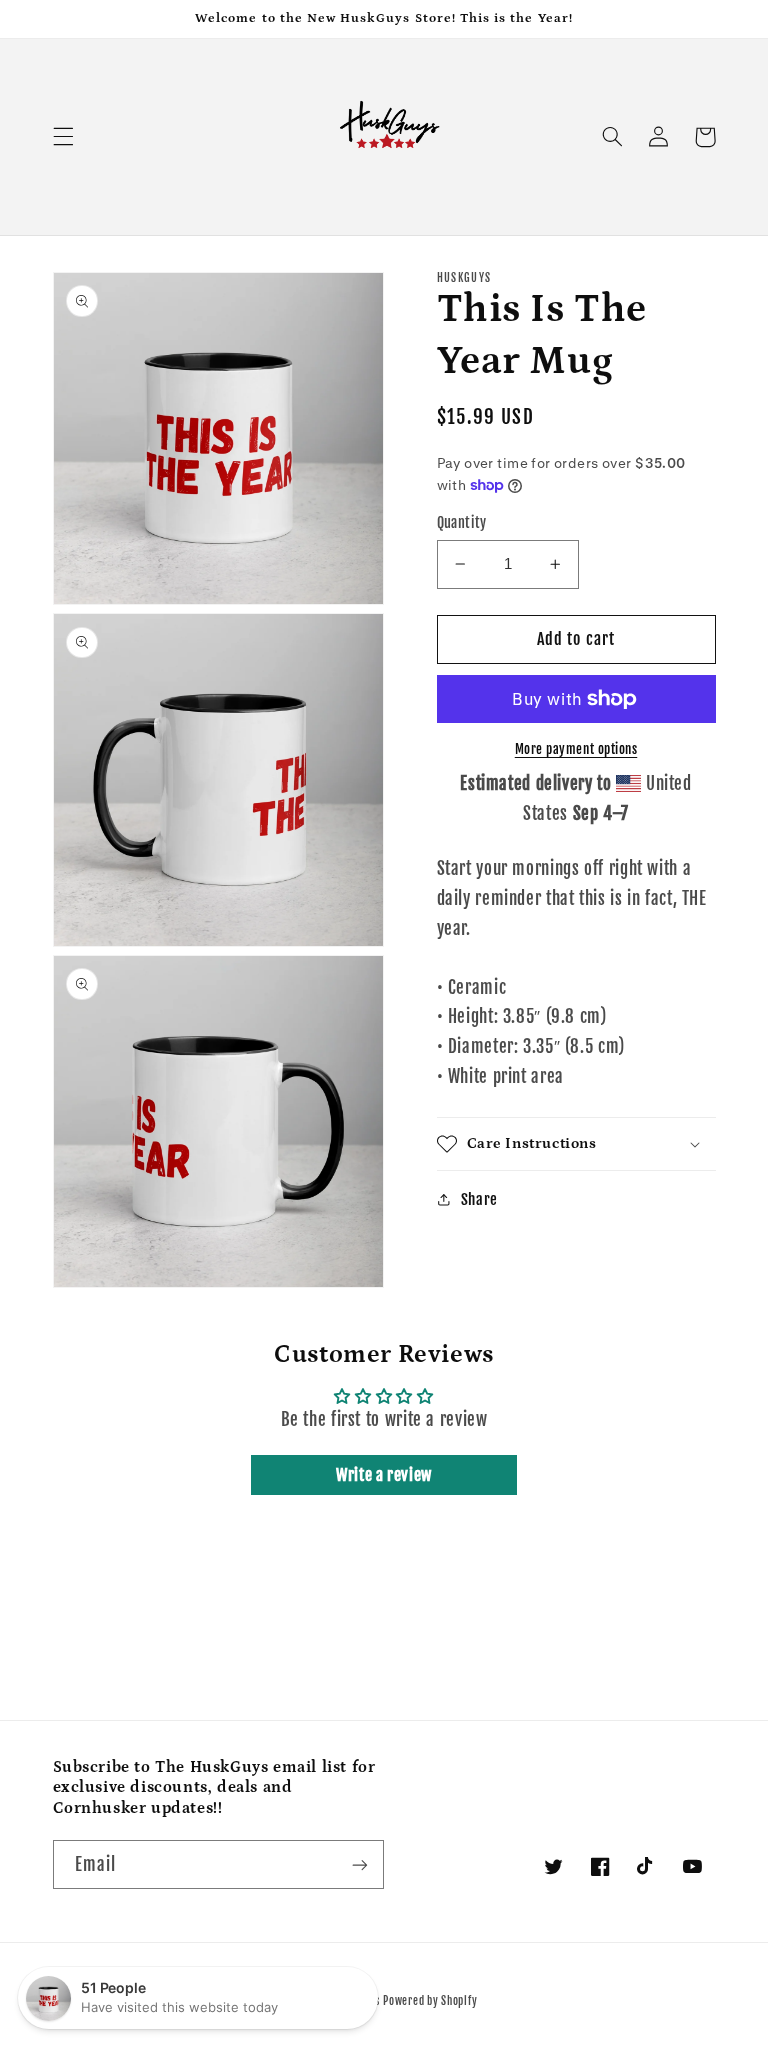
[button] (63, 137)
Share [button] (479, 1199)
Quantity (462, 522)
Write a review (384, 1475)
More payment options (576, 749)
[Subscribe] (360, 1864)
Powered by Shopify (430, 2001)
